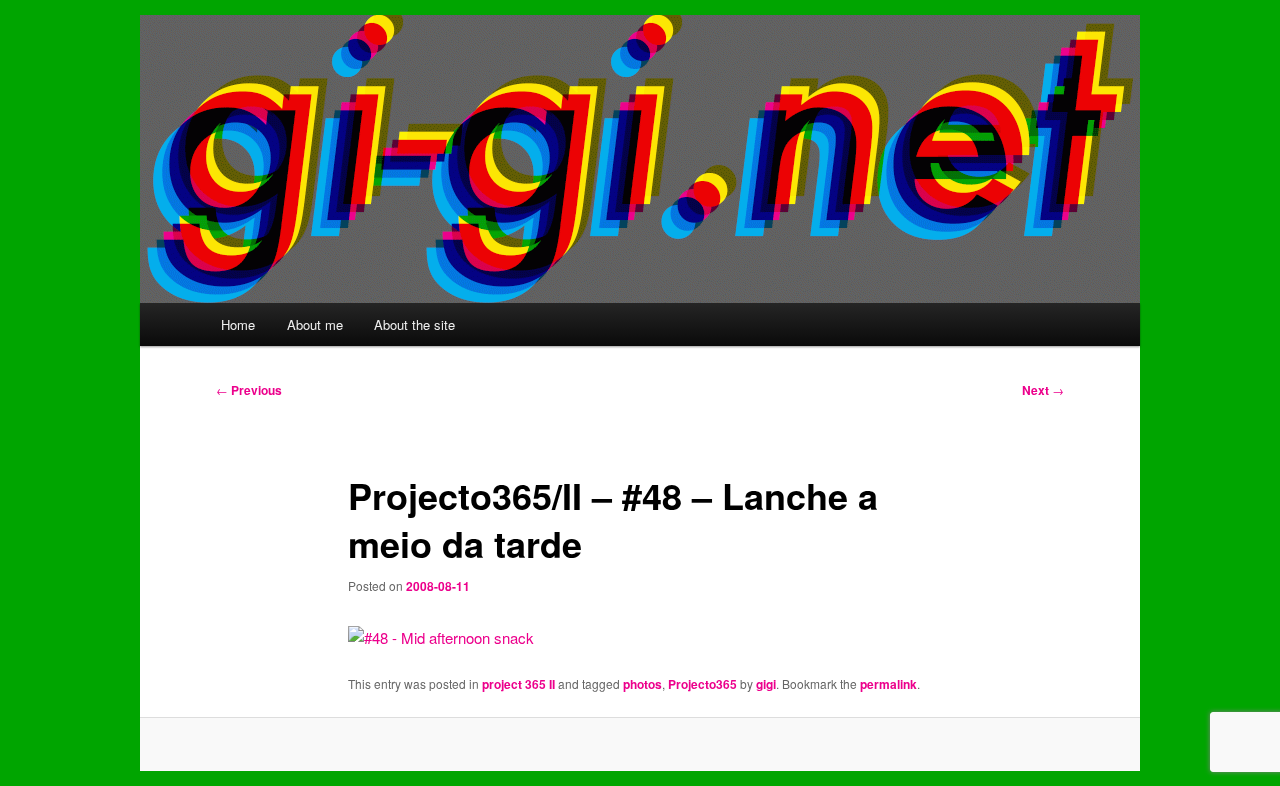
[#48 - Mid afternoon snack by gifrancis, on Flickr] (441, 637)
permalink (888, 684)
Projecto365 (702, 684)
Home (238, 324)
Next (1043, 390)
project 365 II (518, 684)
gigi (766, 684)
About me (315, 324)
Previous (249, 390)
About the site (414, 324)
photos (642, 684)
